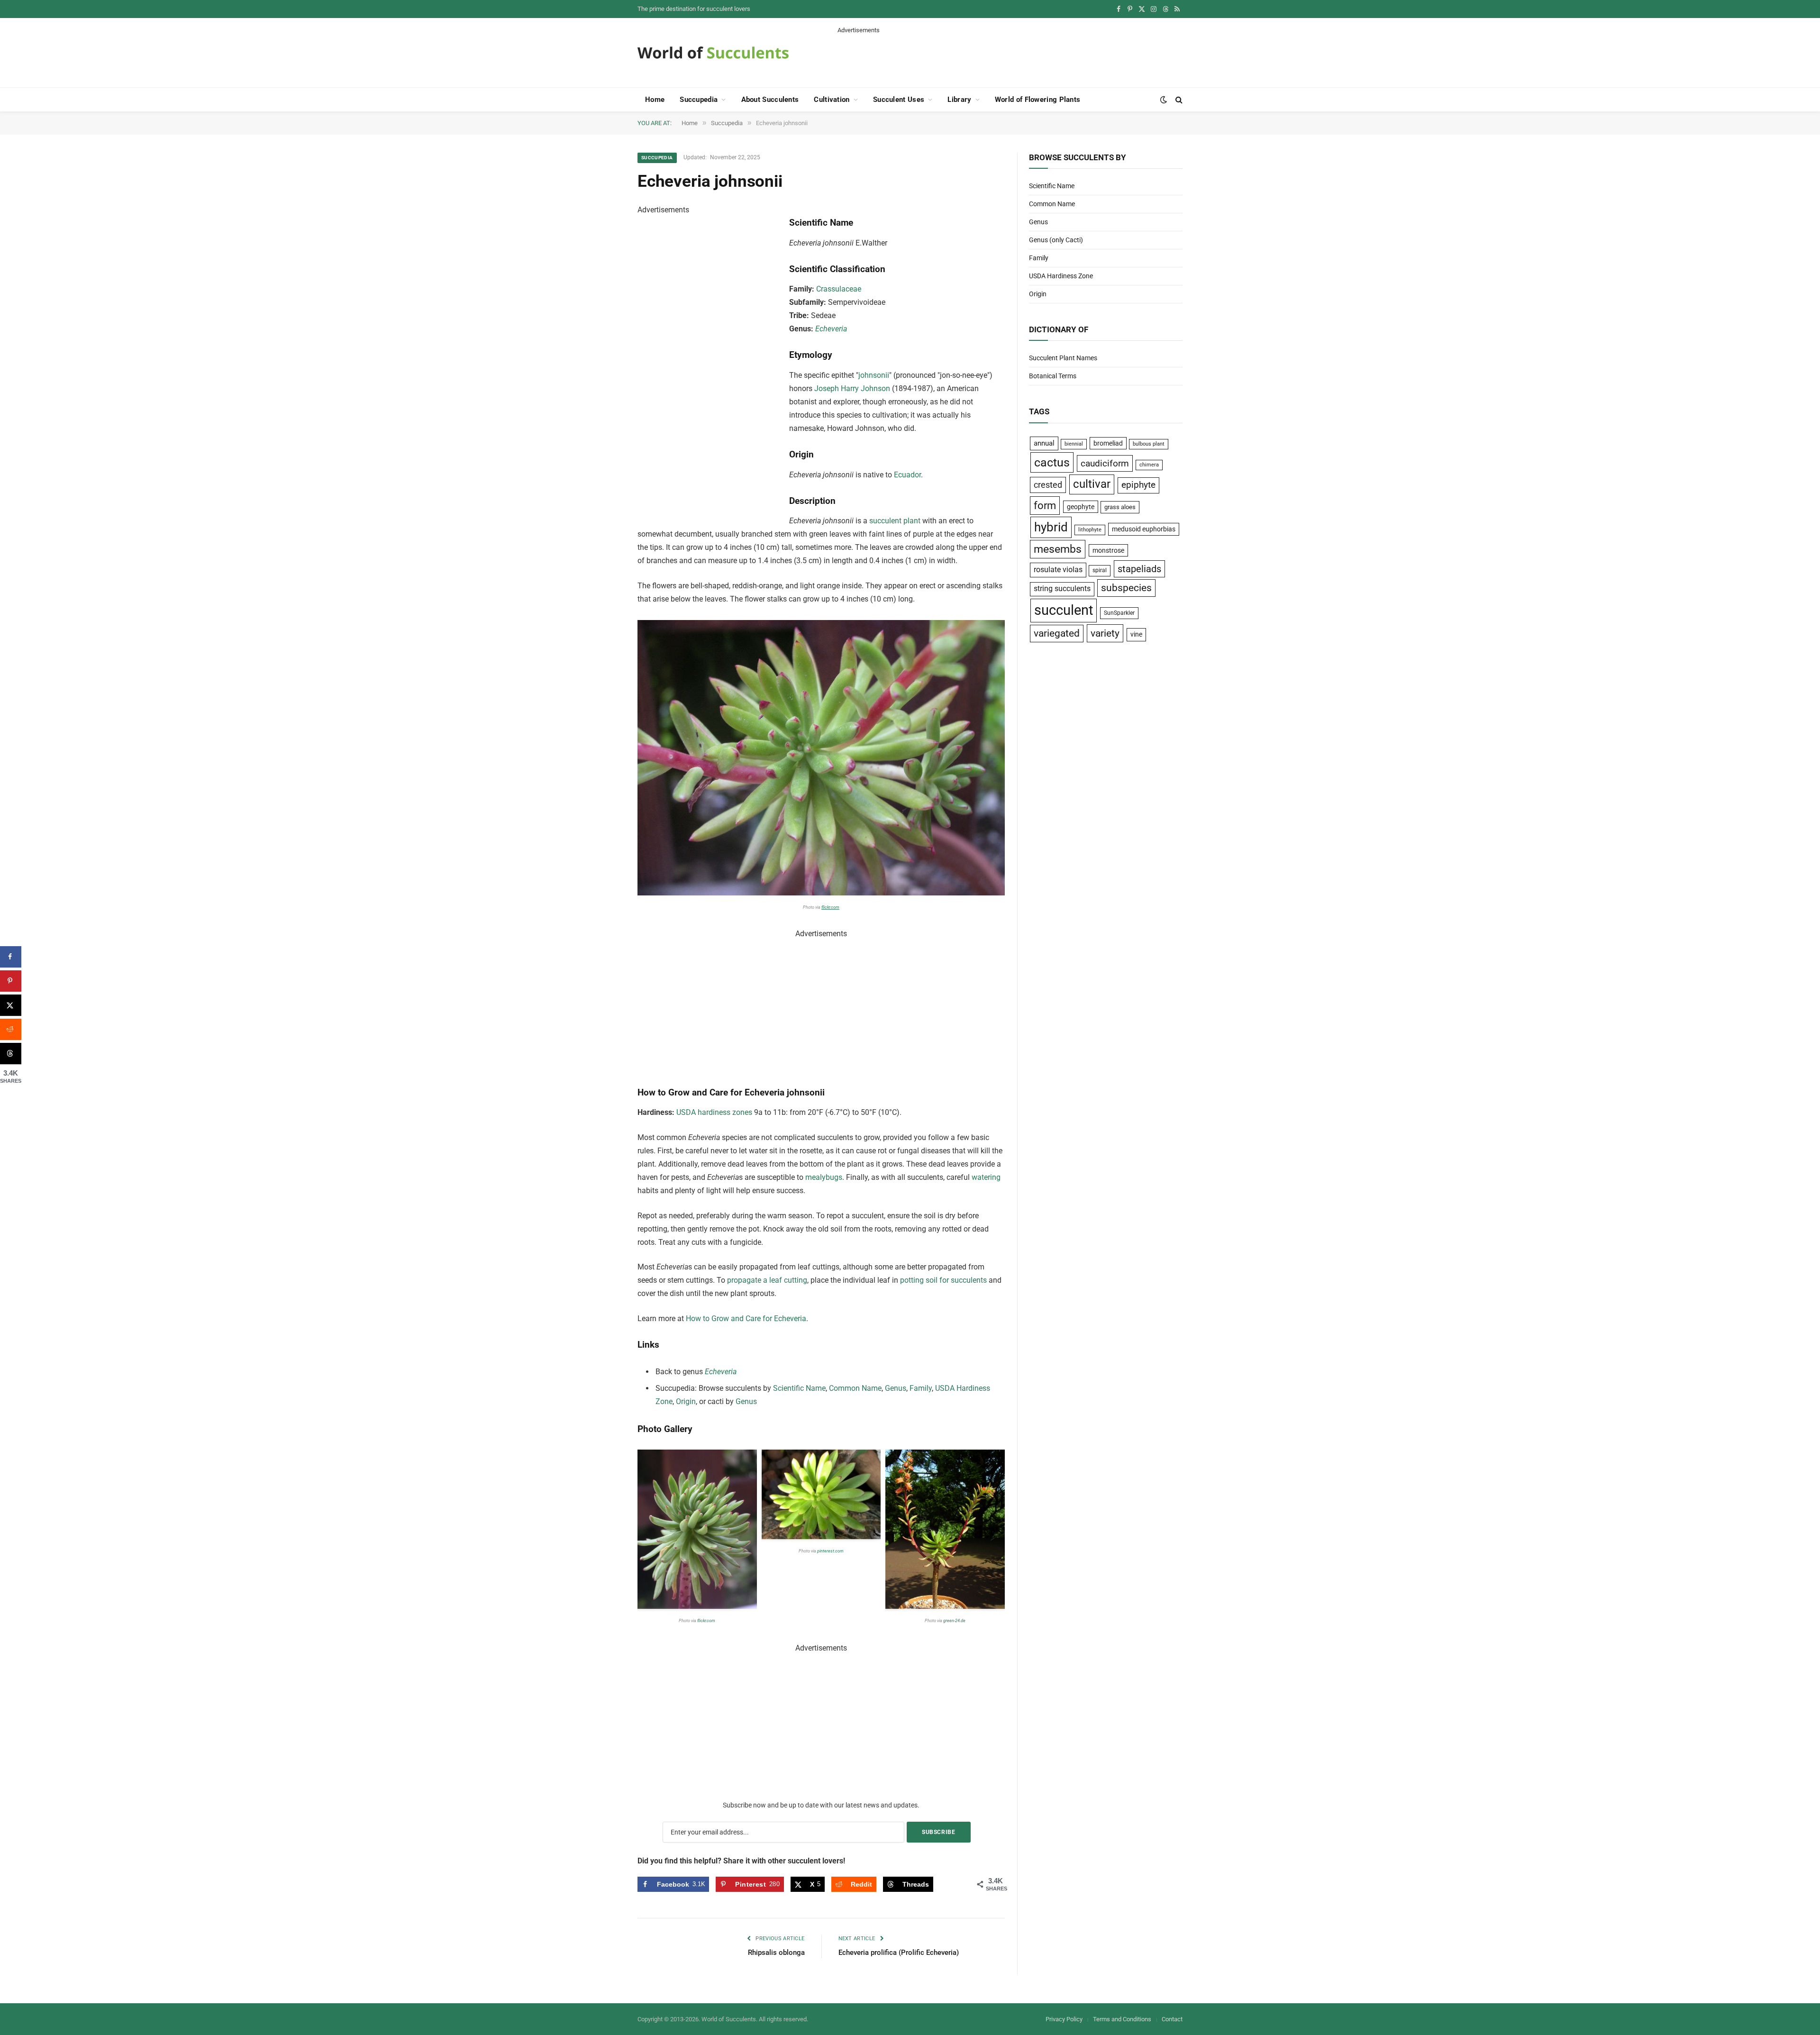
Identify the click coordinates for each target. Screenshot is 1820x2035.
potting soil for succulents (943, 1280)
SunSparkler (1119, 613)
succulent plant (895, 521)
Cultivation (832, 100)
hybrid (1051, 527)
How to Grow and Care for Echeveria (746, 1319)
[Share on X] (11, 1005)
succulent (1064, 610)
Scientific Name (799, 1388)
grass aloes (1120, 507)
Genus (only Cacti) (1056, 240)
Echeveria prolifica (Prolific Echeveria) (899, 1953)
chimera (1149, 465)
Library (959, 100)
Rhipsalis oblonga (776, 1953)
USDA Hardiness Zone (1061, 276)
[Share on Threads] (11, 1054)
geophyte (1081, 507)
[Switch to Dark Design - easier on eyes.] (1164, 100)
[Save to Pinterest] (11, 981)
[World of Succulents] (713, 53)
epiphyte (1138, 485)
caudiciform (1105, 463)
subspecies (1126, 588)
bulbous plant (1149, 444)
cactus (1052, 462)
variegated (1057, 633)
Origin (686, 1401)
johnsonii (874, 375)
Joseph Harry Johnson (852, 388)
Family (921, 1388)
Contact (1172, 2019)
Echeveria (831, 329)
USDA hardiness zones (714, 1112)
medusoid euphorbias (1144, 529)
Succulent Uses (899, 100)
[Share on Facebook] (11, 957)
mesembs (1058, 549)
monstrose (1108, 550)
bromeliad (1108, 443)
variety (1105, 633)
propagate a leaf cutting (767, 1280)
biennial (1074, 444)
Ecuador (907, 475)
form (1045, 506)
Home (655, 100)
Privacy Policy (1064, 2019)
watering (986, 1177)
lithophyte (1090, 530)
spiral (1100, 570)
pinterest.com (830, 1551)
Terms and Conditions (1122, 2019)
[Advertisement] (1010, 56)
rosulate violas (1058, 570)
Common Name (855, 1388)
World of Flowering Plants (1038, 100)
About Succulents (770, 100)
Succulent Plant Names (1063, 358)
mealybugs (824, 1177)
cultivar (1092, 484)
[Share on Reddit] (11, 1029)
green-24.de (954, 1621)
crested (1048, 485)
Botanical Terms (1053, 376)
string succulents (1062, 589)
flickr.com (830, 907)
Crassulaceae (839, 289)
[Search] (1178, 100)
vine (1136, 634)
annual (1044, 443)
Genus (896, 1388)
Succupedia (699, 100)
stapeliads (1139, 569)
